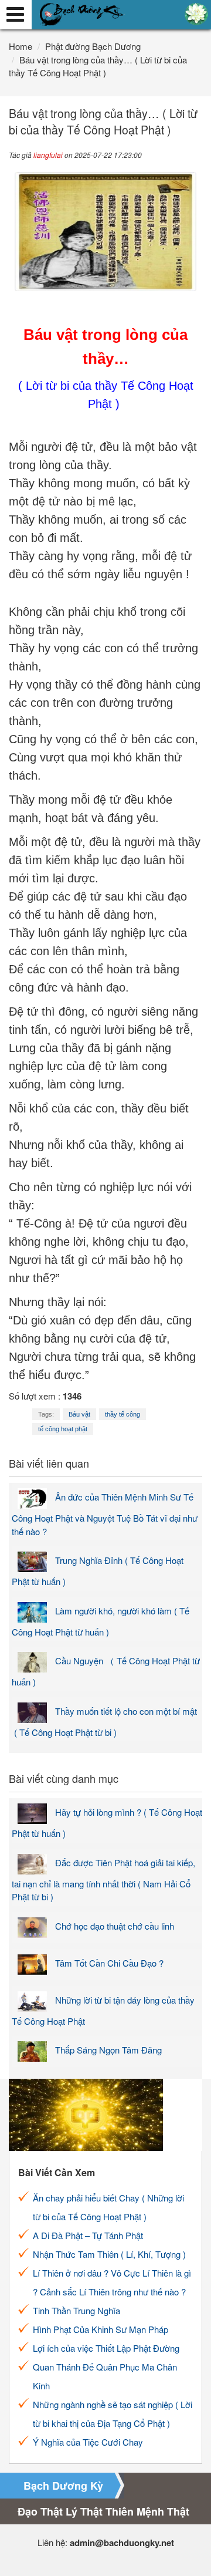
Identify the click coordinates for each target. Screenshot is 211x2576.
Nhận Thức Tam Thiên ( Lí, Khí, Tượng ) (109, 2254)
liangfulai (48, 155)
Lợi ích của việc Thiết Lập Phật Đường (106, 2348)
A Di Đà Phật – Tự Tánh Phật (88, 2235)
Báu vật (79, 1414)
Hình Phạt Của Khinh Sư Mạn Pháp (101, 2329)
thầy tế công (122, 1414)
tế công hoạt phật (63, 1429)
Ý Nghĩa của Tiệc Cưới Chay (88, 2442)
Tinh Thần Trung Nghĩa (76, 2310)
